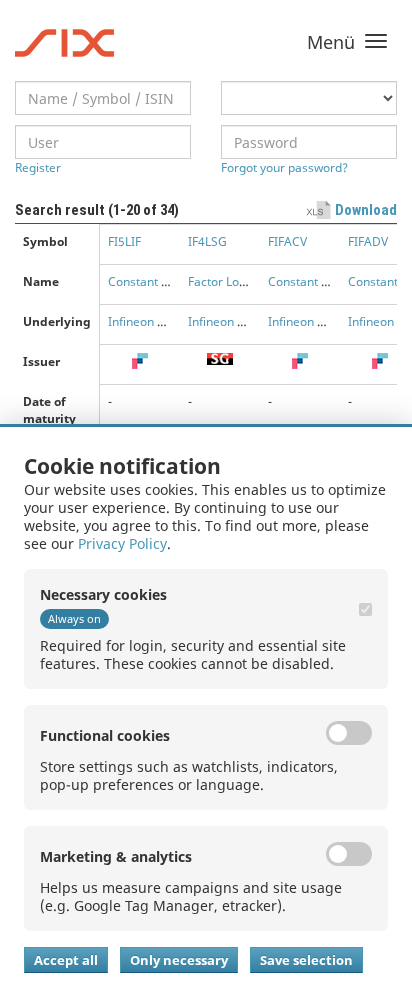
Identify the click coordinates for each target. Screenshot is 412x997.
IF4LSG (207, 241)
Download (366, 210)
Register (38, 167)
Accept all (66, 960)
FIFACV (287, 241)
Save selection (306, 960)
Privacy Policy (122, 543)
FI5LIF (124, 241)
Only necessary (179, 960)
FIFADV (368, 241)
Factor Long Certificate (251, 281)
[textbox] (103, 98)
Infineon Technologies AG (259, 321)
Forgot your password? (284, 167)
